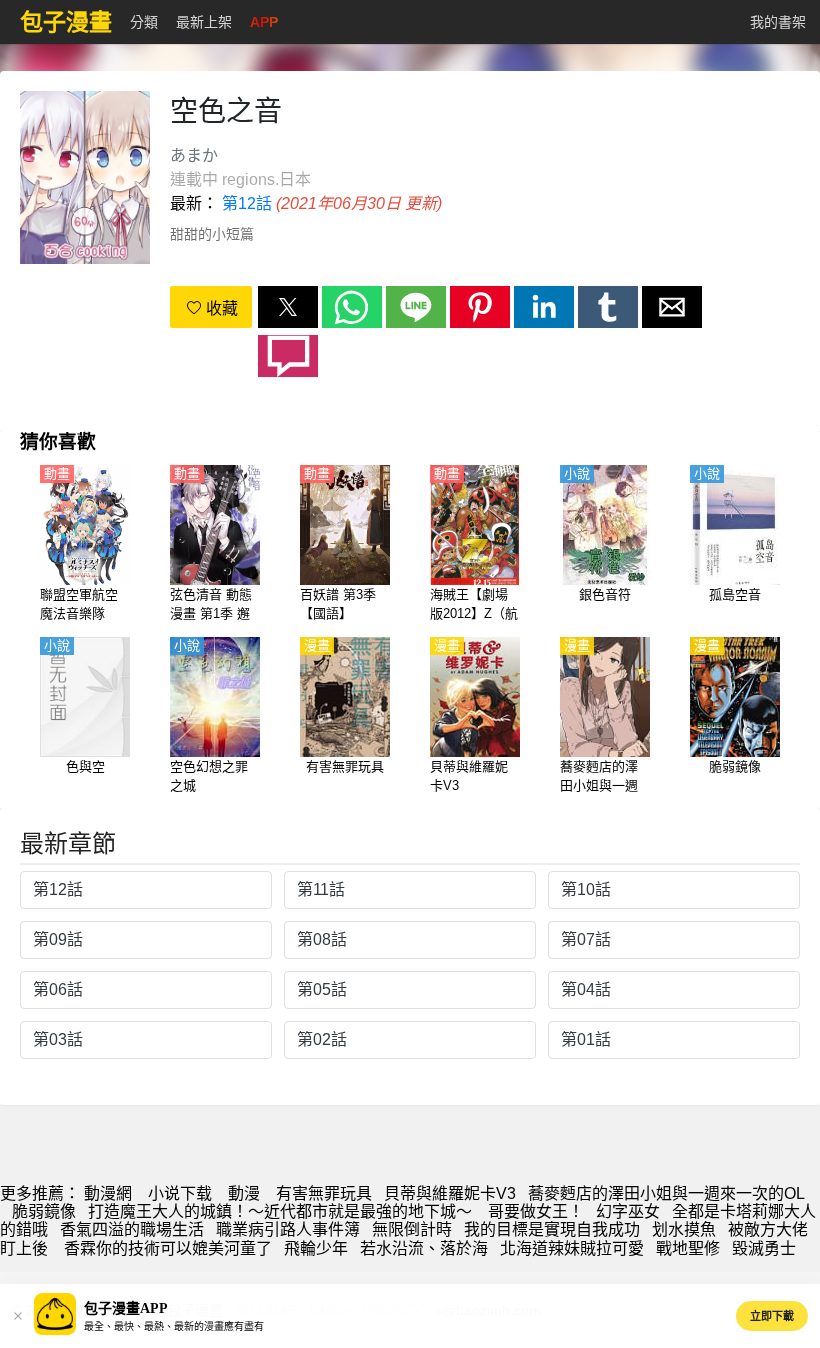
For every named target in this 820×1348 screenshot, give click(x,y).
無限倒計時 (412, 1229)
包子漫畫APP (126, 1308)
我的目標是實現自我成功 (552, 1229)
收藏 (220, 308)
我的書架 (778, 22)
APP (264, 22)
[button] (288, 307)
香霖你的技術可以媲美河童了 (166, 1248)
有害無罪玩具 (324, 1193)
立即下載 (772, 1316)
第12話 (247, 203)
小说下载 (180, 1193)
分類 (144, 22)
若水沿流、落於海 (424, 1248)
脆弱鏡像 (44, 1211)
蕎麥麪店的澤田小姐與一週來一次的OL (666, 1193)
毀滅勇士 (764, 1248)
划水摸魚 (684, 1229)
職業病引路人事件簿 (288, 1229)
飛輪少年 (316, 1248)
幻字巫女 (628, 1211)
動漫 (244, 1193)
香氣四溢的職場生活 (132, 1229)
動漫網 (108, 1193)
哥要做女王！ (536, 1211)
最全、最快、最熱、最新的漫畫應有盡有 (174, 1326)
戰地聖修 (688, 1248)
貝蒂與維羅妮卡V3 (450, 1193)
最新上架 (204, 22)
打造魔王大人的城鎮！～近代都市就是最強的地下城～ (282, 1211)
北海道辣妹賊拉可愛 (572, 1248)
